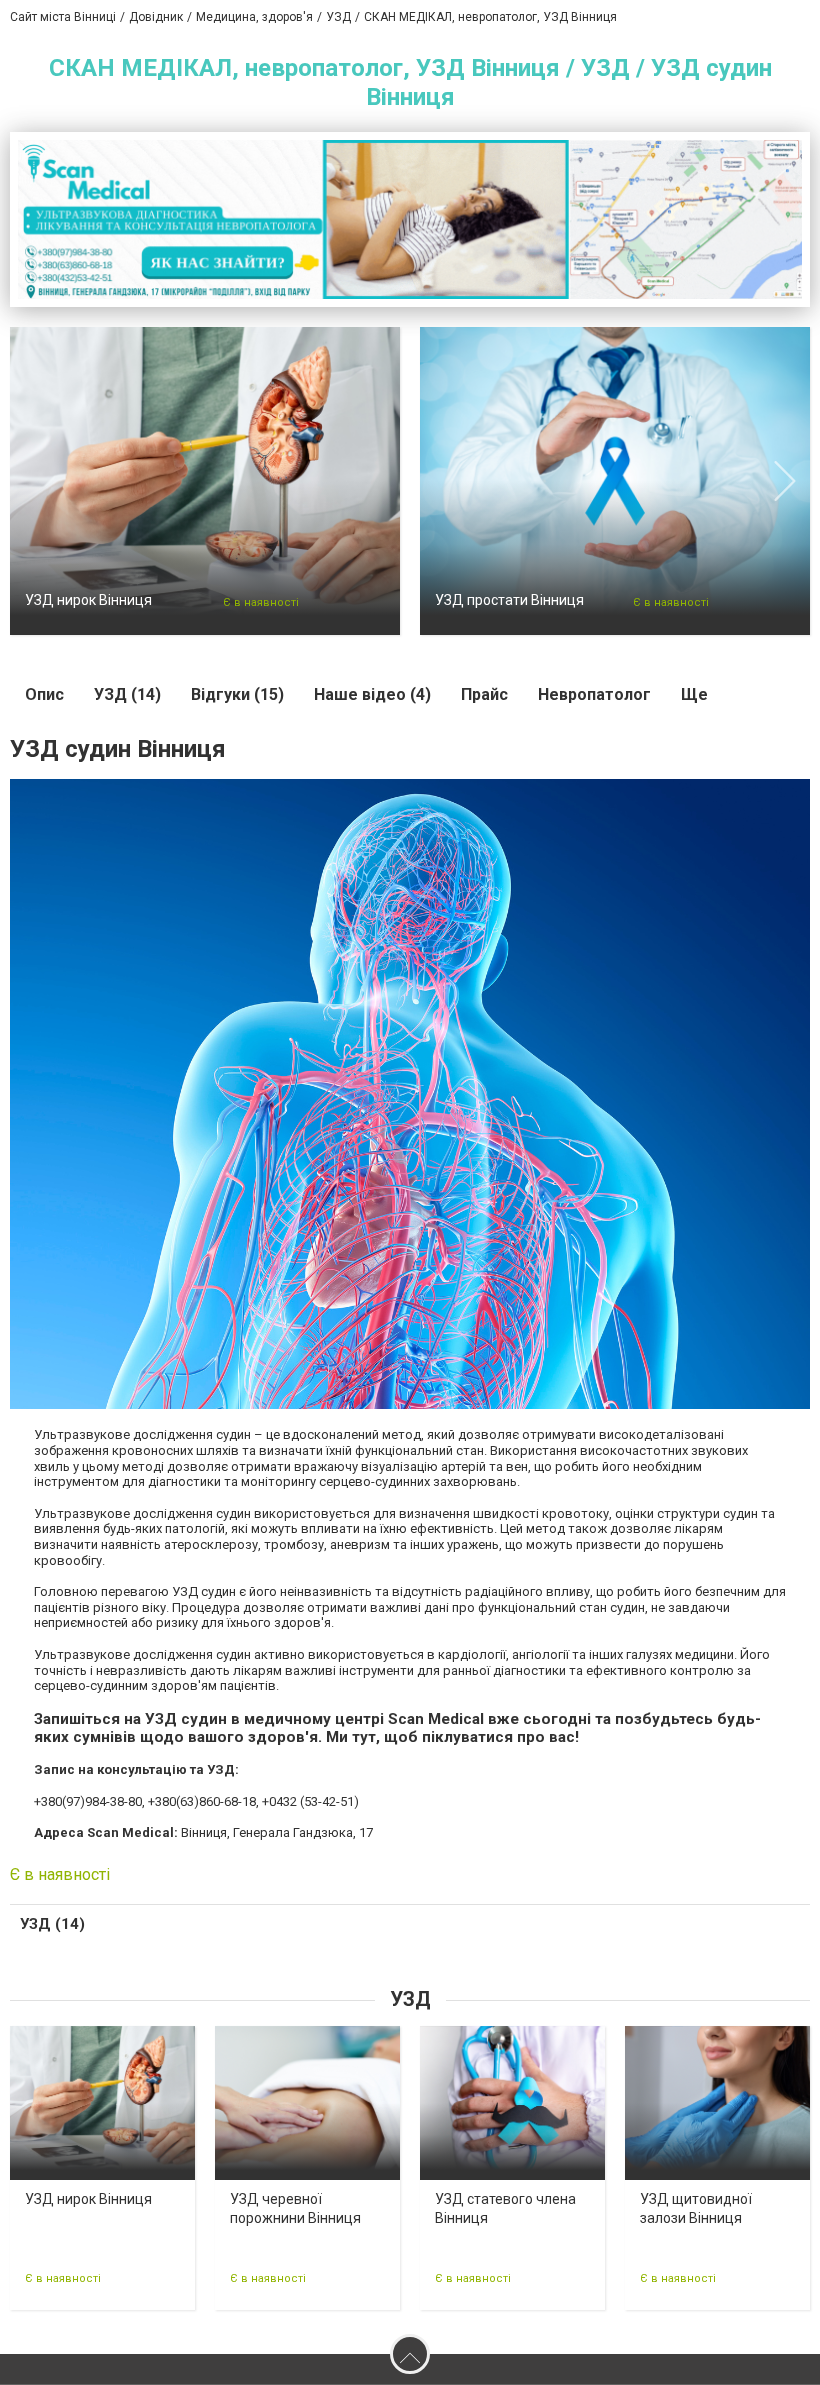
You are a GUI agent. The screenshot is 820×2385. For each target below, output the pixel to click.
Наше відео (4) (372, 694)
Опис (44, 694)
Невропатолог (594, 694)
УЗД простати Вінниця (509, 600)
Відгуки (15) (237, 694)
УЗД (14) (127, 694)
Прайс (484, 694)
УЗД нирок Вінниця (88, 600)
